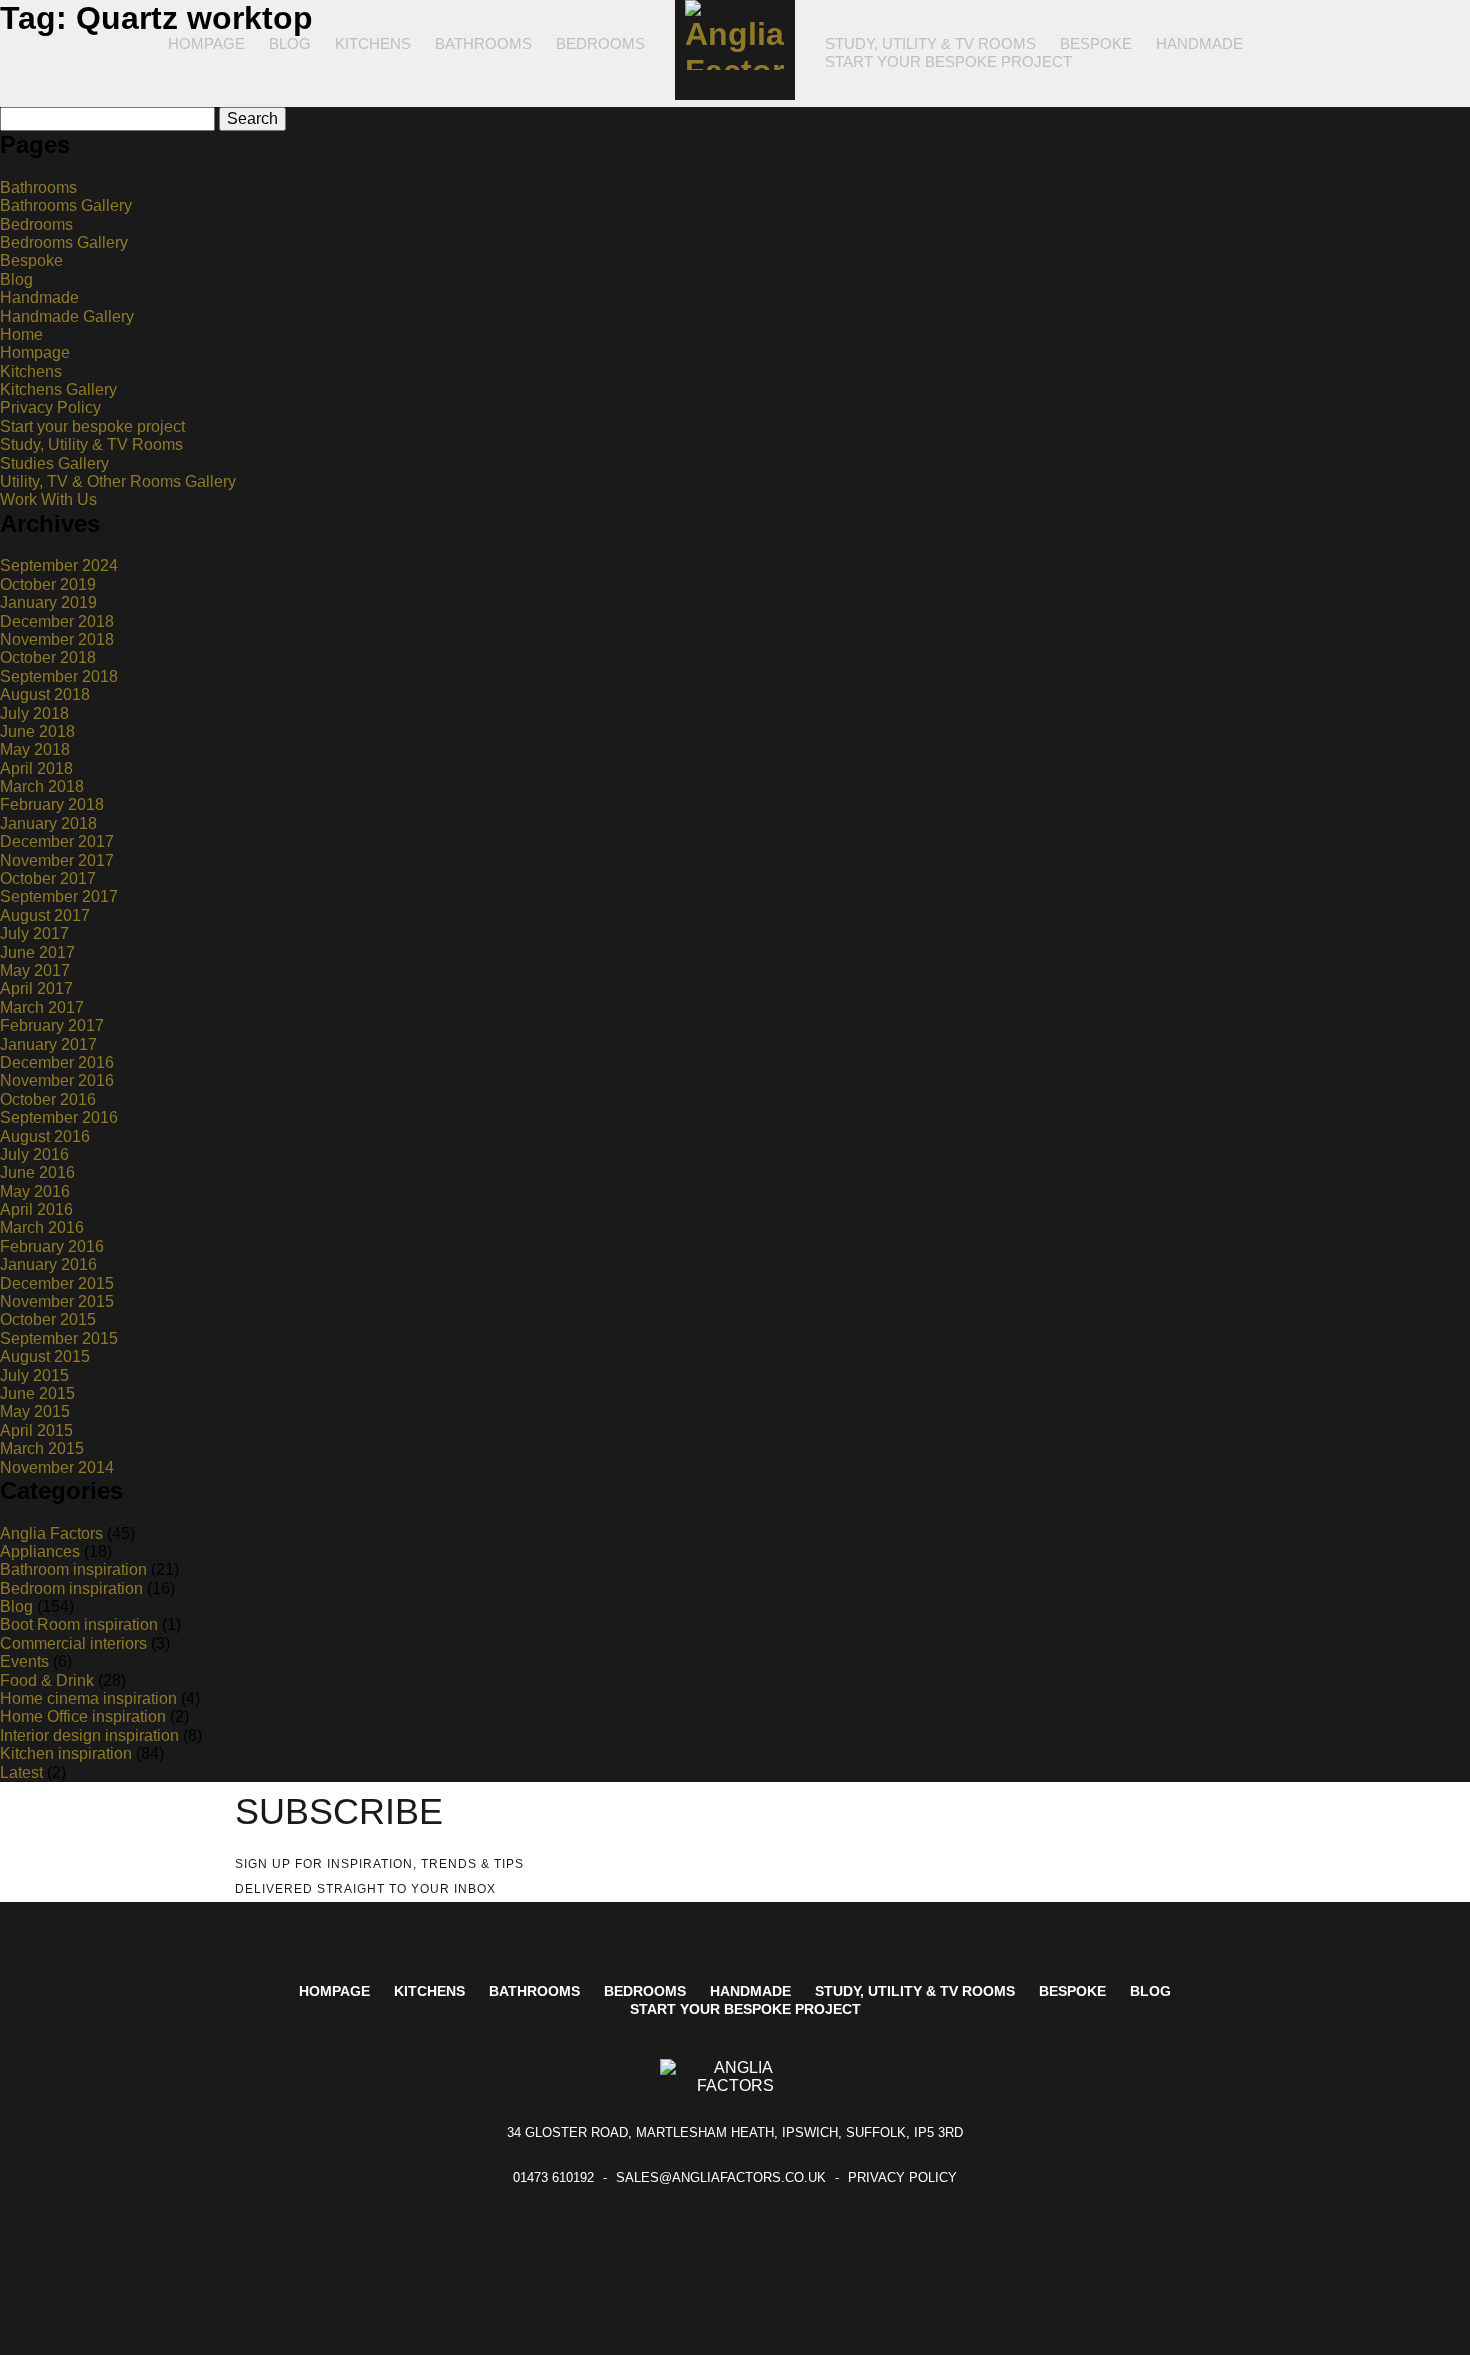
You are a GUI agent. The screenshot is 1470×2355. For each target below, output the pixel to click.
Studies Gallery (54, 463)
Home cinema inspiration (88, 1698)
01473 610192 (553, 2177)
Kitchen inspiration (66, 1753)
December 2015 (57, 1283)
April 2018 (36, 768)
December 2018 (57, 621)
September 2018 (59, 676)
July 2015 (34, 1375)
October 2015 (48, 1319)
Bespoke (1096, 43)
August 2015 (45, 1356)
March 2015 (42, 1448)
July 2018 (34, 713)
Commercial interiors (73, 1643)
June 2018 (37, 731)
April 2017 (36, 988)
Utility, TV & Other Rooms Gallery (118, 481)
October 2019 (48, 584)
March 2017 (42, 1007)
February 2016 (52, 1246)
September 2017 (59, 896)
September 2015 (59, 1338)
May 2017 (35, 970)
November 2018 (57, 639)
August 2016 (45, 1136)
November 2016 (57, 1080)
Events (24, 1661)
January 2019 (48, 602)
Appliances (40, 1551)
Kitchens (373, 43)
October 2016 (48, 1099)
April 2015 (36, 1430)
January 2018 (48, 823)
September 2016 (59, 1117)
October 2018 (48, 657)
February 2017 (52, 1025)
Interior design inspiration (89, 1735)
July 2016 (34, 1154)
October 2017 (48, 878)
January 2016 (48, 1264)
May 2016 (35, 1191)
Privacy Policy (50, 407)
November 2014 (57, 1467)
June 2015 (37, 1393)
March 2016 (42, 1227)
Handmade (1199, 43)
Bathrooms (483, 43)
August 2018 (45, 694)
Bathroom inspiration (73, 1569)
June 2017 (37, 952)
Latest (21, 1772)
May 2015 (35, 1411)
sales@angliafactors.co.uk (721, 2177)
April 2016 (36, 1209)
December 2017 (57, 841)
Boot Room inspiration (79, 1624)
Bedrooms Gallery (64, 242)
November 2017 (57, 860)
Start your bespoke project (948, 61)
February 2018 (52, 804)
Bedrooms (600, 43)
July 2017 (34, 933)
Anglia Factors (51, 1533)
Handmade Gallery (67, 316)
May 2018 (35, 749)
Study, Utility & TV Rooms (930, 43)
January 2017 (48, 1044)
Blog (290, 43)
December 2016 (57, 1062)
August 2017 (45, 915)
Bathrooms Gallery (66, 205)
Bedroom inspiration (71, 1588)
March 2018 (42, 786)
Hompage (206, 43)
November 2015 (57, 1301)
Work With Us (48, 499)
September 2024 (59, 565)
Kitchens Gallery (58, 389)
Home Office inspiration (83, 1716)
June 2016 (37, 1172)
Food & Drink (47, 1680)
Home (21, 334)
